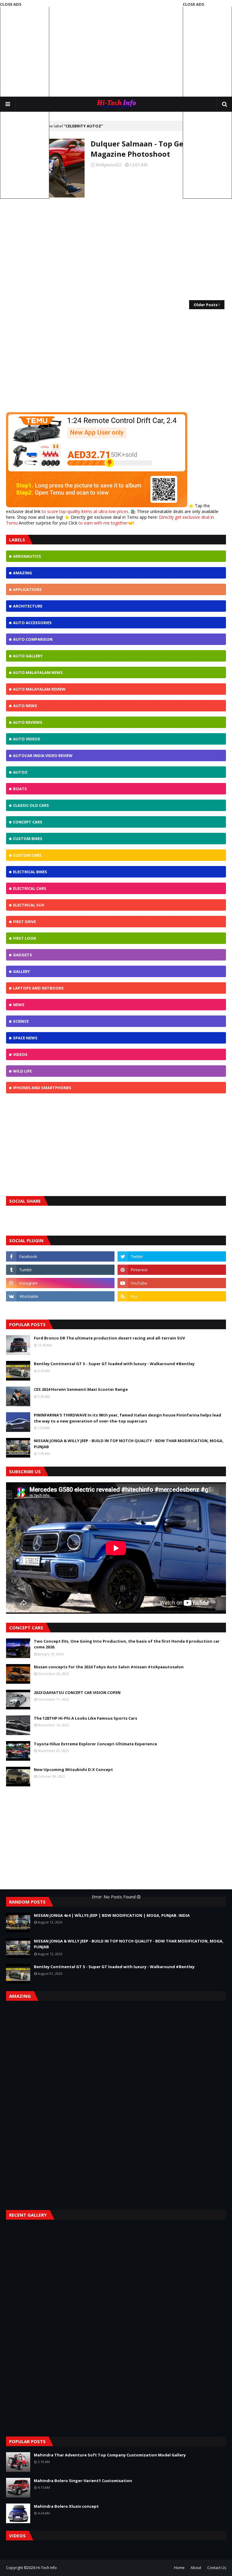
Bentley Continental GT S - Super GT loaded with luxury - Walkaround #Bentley (114, 1364)
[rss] (172, 1296)
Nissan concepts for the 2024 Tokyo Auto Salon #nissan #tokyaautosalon (109, 1667)
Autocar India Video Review (43, 755)
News (19, 1005)
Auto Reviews (28, 722)
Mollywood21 (109, 165)
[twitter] (172, 1256)
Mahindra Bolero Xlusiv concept (66, 2506)
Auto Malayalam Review (39, 689)
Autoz (20, 772)
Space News (25, 1038)
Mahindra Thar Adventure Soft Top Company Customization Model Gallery (110, 2455)
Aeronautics (27, 556)
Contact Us (217, 2568)
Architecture (28, 606)
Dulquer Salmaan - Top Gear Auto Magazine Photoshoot (151, 149)
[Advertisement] (116, 48)
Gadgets (23, 955)
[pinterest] (172, 1270)
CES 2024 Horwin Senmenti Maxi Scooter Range (81, 1389)
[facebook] (60, 1256)
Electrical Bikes (30, 872)
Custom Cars (27, 855)
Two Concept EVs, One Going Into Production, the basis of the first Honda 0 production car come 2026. (127, 1644)
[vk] (60, 1296)
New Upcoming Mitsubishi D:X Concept (73, 1769)
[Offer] (97, 506)
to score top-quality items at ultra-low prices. (86, 511)
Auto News (25, 706)
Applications (27, 589)
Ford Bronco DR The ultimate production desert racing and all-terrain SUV (109, 1338)
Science (21, 1021)
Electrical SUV (29, 905)
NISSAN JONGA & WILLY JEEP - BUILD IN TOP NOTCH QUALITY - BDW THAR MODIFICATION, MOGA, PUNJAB (129, 1444)
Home (179, 2568)
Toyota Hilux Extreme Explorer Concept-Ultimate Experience (95, 1744)
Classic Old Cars (31, 805)
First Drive (24, 922)
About (196, 2568)
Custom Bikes (28, 839)
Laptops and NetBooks (38, 988)
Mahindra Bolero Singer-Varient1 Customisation (83, 2481)
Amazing (23, 573)
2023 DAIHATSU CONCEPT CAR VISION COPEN (77, 1692)
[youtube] (172, 1283)
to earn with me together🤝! (106, 523)
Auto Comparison (33, 639)
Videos (20, 1054)
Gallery (21, 971)
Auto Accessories (32, 623)
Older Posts (206, 305)
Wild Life (22, 1071)
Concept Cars (28, 822)
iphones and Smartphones (42, 1088)
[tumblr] (60, 1270)
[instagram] (60, 1283)
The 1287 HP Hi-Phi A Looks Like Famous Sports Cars (85, 1718)
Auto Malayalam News (38, 672)
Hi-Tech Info (47, 2568)
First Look (24, 938)
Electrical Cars (30, 888)
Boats (20, 789)
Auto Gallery (28, 656)
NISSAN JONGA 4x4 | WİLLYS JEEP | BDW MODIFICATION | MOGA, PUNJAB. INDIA (112, 1915)
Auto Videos (27, 739)
